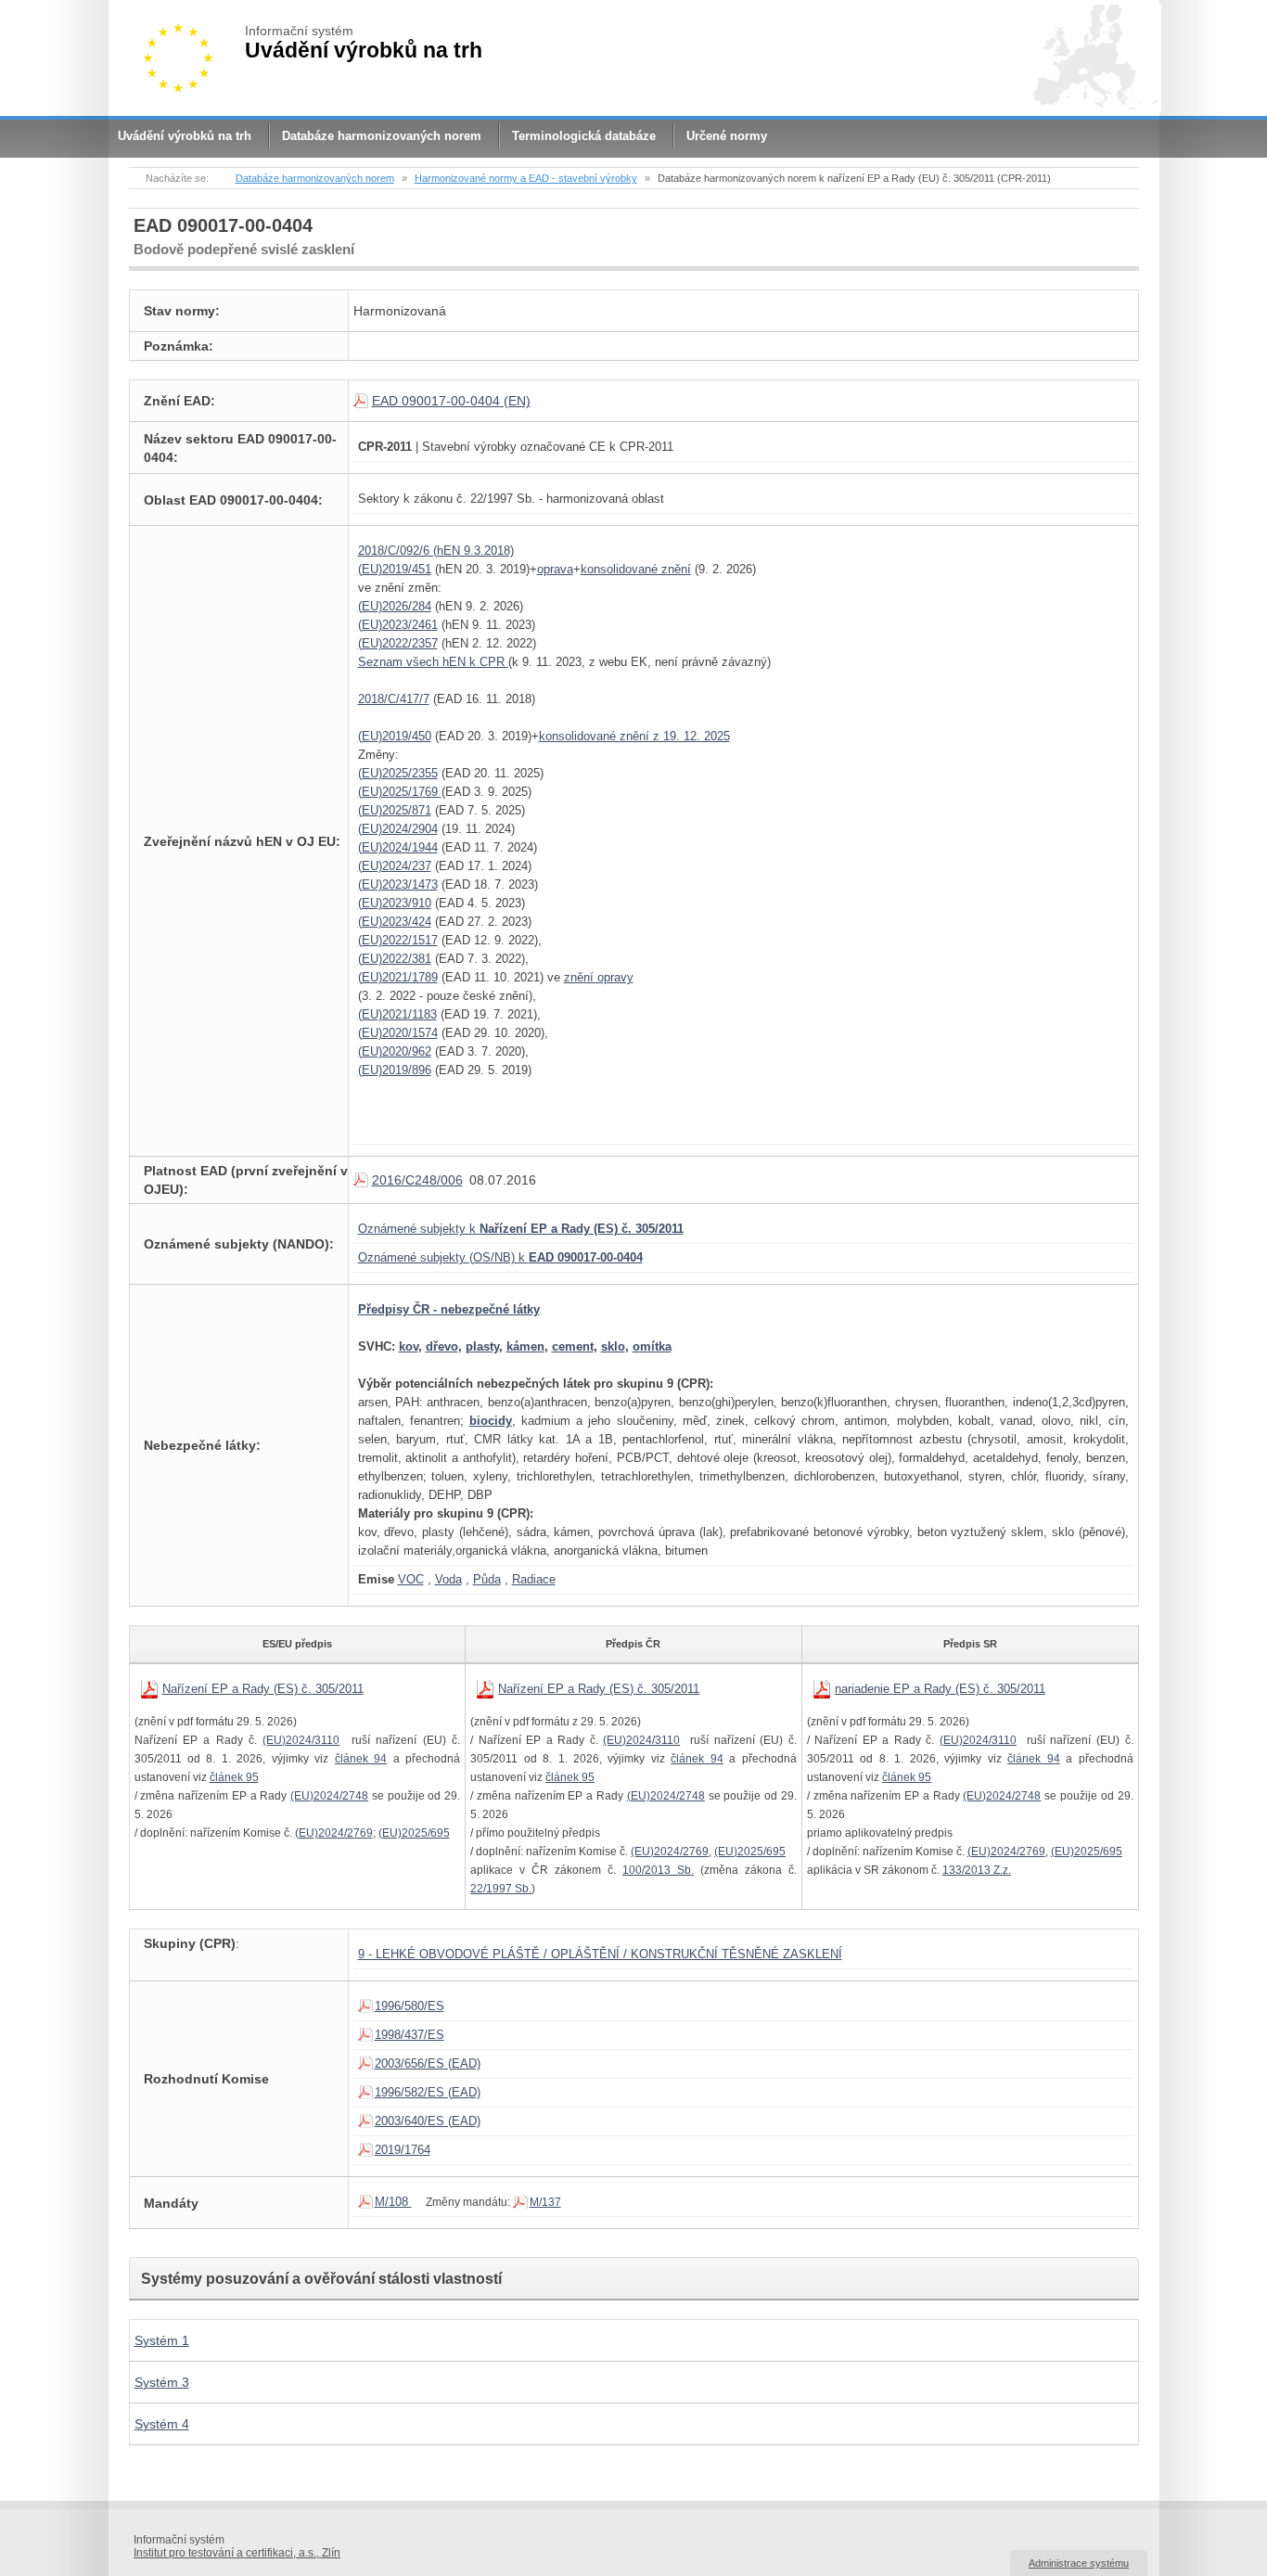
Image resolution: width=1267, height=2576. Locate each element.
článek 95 (234, 1777)
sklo (613, 1346)
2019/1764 (403, 2150)
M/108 (393, 2202)
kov (409, 1346)
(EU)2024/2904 (398, 829)
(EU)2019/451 (395, 569)
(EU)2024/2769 (334, 1833)
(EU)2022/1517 (398, 940)
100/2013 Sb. (658, 1870)
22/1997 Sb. (501, 1889)
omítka (652, 1346)
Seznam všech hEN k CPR (433, 662)
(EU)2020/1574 (398, 1033)
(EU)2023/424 (395, 922)
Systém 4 (162, 2424)
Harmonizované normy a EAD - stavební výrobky (526, 178)
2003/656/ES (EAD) (428, 2063)
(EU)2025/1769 (400, 792)
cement (573, 1346)
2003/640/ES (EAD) (428, 2121)
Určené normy (727, 136)
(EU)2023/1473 (398, 884)
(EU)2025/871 (395, 810)
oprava (555, 569)
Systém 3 (162, 2382)
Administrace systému (1079, 2563)
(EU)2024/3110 (301, 1740)
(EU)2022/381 (395, 959)
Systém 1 (162, 2340)
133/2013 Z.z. (977, 1870)
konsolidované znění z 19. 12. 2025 (634, 736)
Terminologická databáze (584, 136)
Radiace (534, 1579)
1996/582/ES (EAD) (428, 2092)
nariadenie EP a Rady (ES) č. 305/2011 (940, 1689)
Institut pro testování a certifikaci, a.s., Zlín (237, 2553)
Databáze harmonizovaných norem (382, 136)
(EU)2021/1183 (397, 1014)
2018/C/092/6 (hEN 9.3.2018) (436, 551)
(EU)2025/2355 (398, 773)
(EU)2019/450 (395, 736)
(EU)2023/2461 (398, 625)
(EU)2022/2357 (398, 643)
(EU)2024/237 (395, 866)
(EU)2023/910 (395, 903)
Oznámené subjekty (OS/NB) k (500, 1257)
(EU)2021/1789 (398, 977)
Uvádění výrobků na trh (185, 136)
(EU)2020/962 (395, 1051)
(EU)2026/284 (395, 606)
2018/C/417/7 (394, 699)
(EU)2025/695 (414, 1833)
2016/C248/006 (417, 1180)
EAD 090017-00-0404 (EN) (451, 401)
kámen (525, 1346)
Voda (448, 1579)
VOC (411, 1579)
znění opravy (599, 977)
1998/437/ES (410, 2035)
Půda (487, 1579)
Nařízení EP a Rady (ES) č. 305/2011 (263, 1689)
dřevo (442, 1346)
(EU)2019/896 (395, 1070)
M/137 (545, 2202)
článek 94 (361, 1759)
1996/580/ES (410, 2006)
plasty (482, 1346)
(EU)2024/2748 (329, 1796)
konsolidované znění (636, 569)
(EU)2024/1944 (398, 847)
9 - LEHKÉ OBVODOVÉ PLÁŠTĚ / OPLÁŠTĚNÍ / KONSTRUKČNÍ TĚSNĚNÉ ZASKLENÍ (600, 1954)
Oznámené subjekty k (521, 1229)
